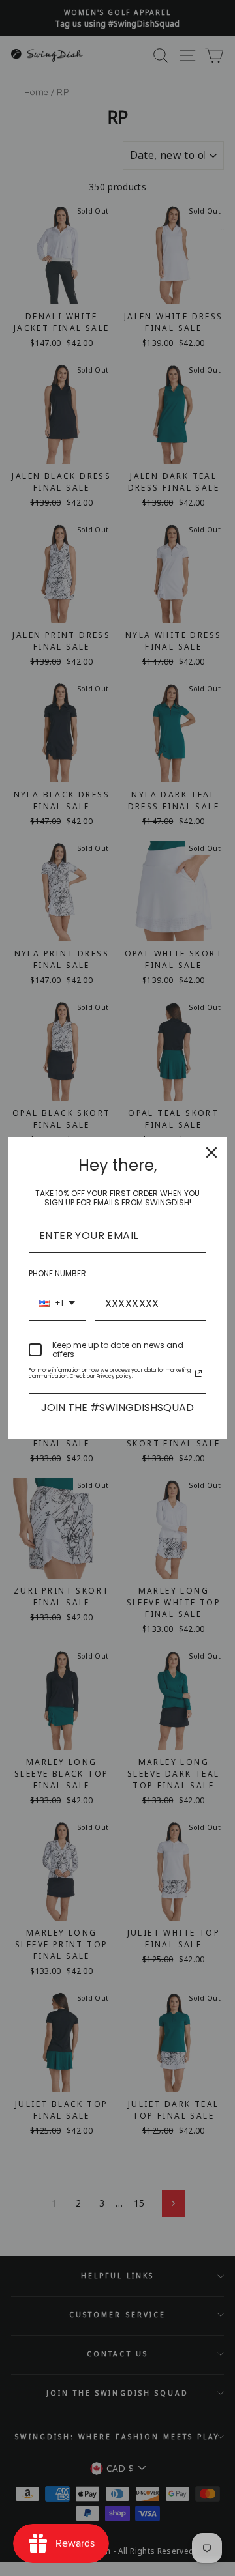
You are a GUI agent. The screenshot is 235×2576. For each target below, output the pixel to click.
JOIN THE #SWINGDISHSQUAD (117, 1408)
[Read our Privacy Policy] (198, 1373)
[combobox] (57, 1304)
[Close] (211, 1152)
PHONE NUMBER (57, 1273)
